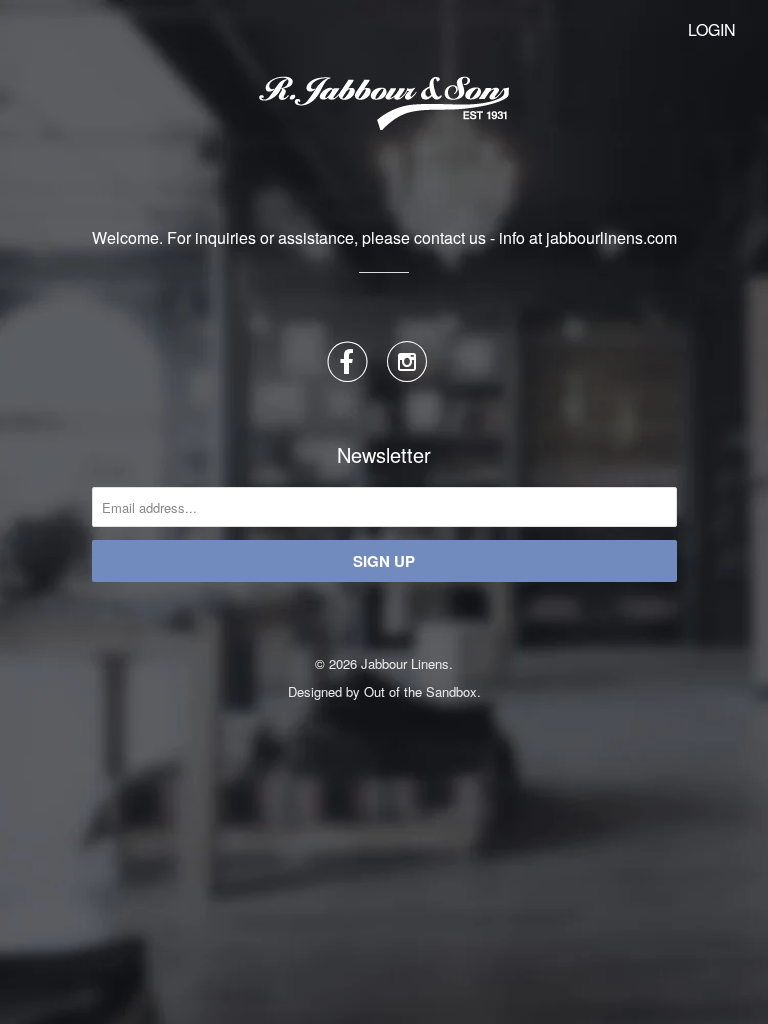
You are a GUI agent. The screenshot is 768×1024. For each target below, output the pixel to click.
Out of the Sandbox (420, 691)
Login (712, 29)
